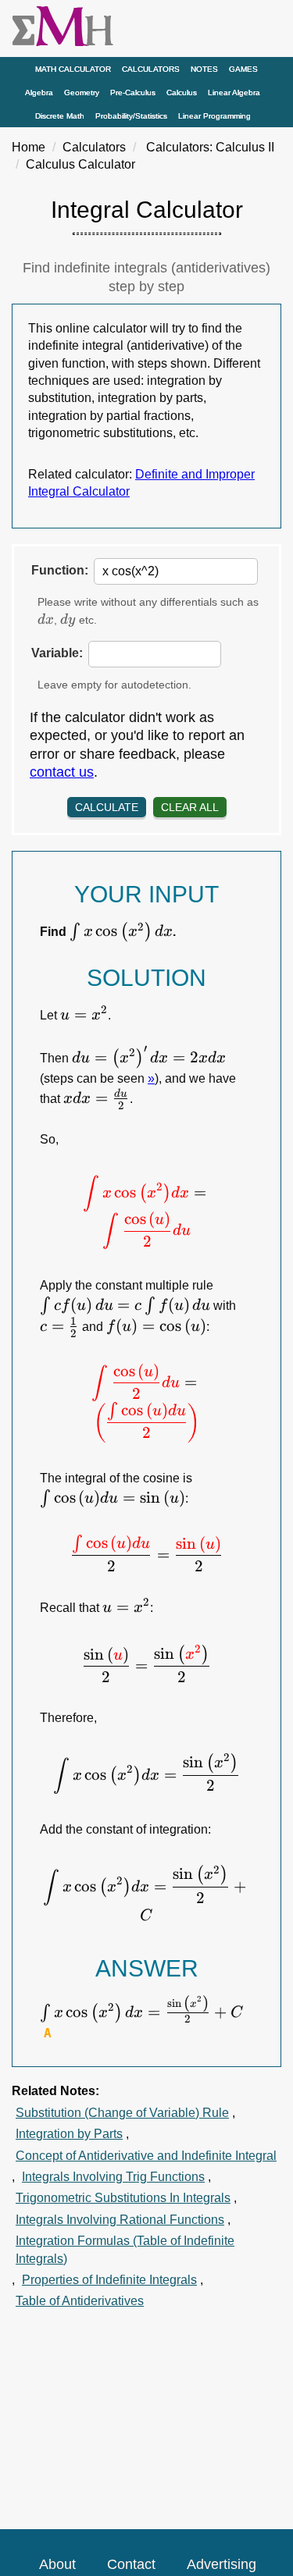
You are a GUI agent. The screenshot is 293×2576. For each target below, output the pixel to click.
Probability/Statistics (131, 116)
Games (243, 69)
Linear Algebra (234, 93)
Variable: (57, 653)
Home (29, 147)
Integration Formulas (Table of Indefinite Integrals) (125, 2249)
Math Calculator (73, 69)
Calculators (151, 69)
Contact (131, 2564)
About (57, 2564)
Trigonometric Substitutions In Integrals (123, 2198)
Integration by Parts (69, 2134)
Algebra (39, 93)
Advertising (222, 2564)
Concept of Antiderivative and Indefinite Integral (146, 2156)
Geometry (82, 93)
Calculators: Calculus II (210, 147)
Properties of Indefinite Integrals (109, 2280)
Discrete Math (60, 116)
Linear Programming (214, 116)
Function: (60, 570)
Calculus (182, 93)
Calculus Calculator (80, 164)
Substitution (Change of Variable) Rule (122, 2113)
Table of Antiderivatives (80, 2301)
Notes (204, 69)
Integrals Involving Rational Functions (120, 2220)
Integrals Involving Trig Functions (113, 2177)
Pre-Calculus (133, 93)
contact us (62, 772)
